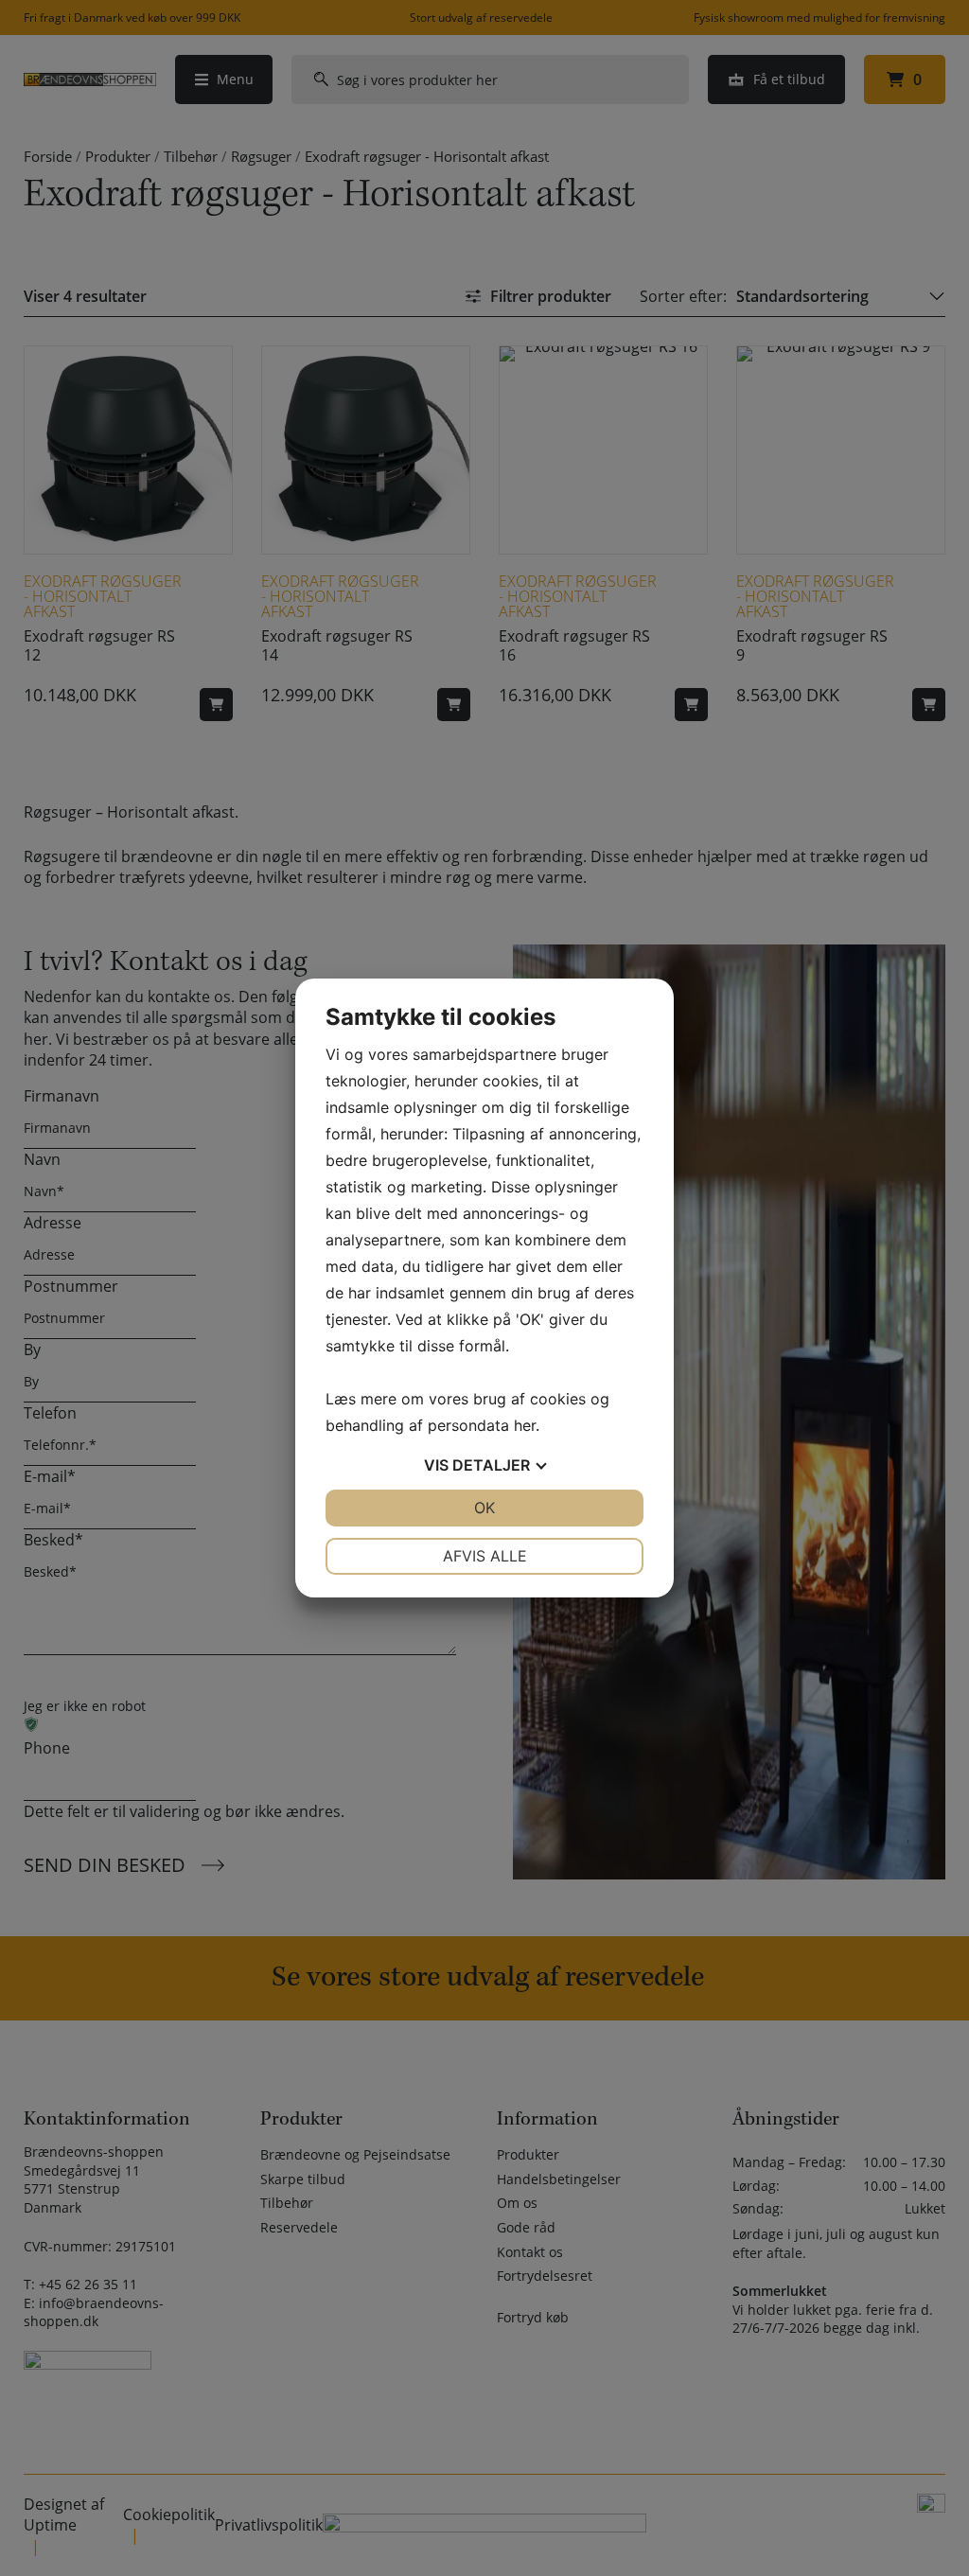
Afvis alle (485, 1556)
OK (484, 1508)
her (525, 1425)
